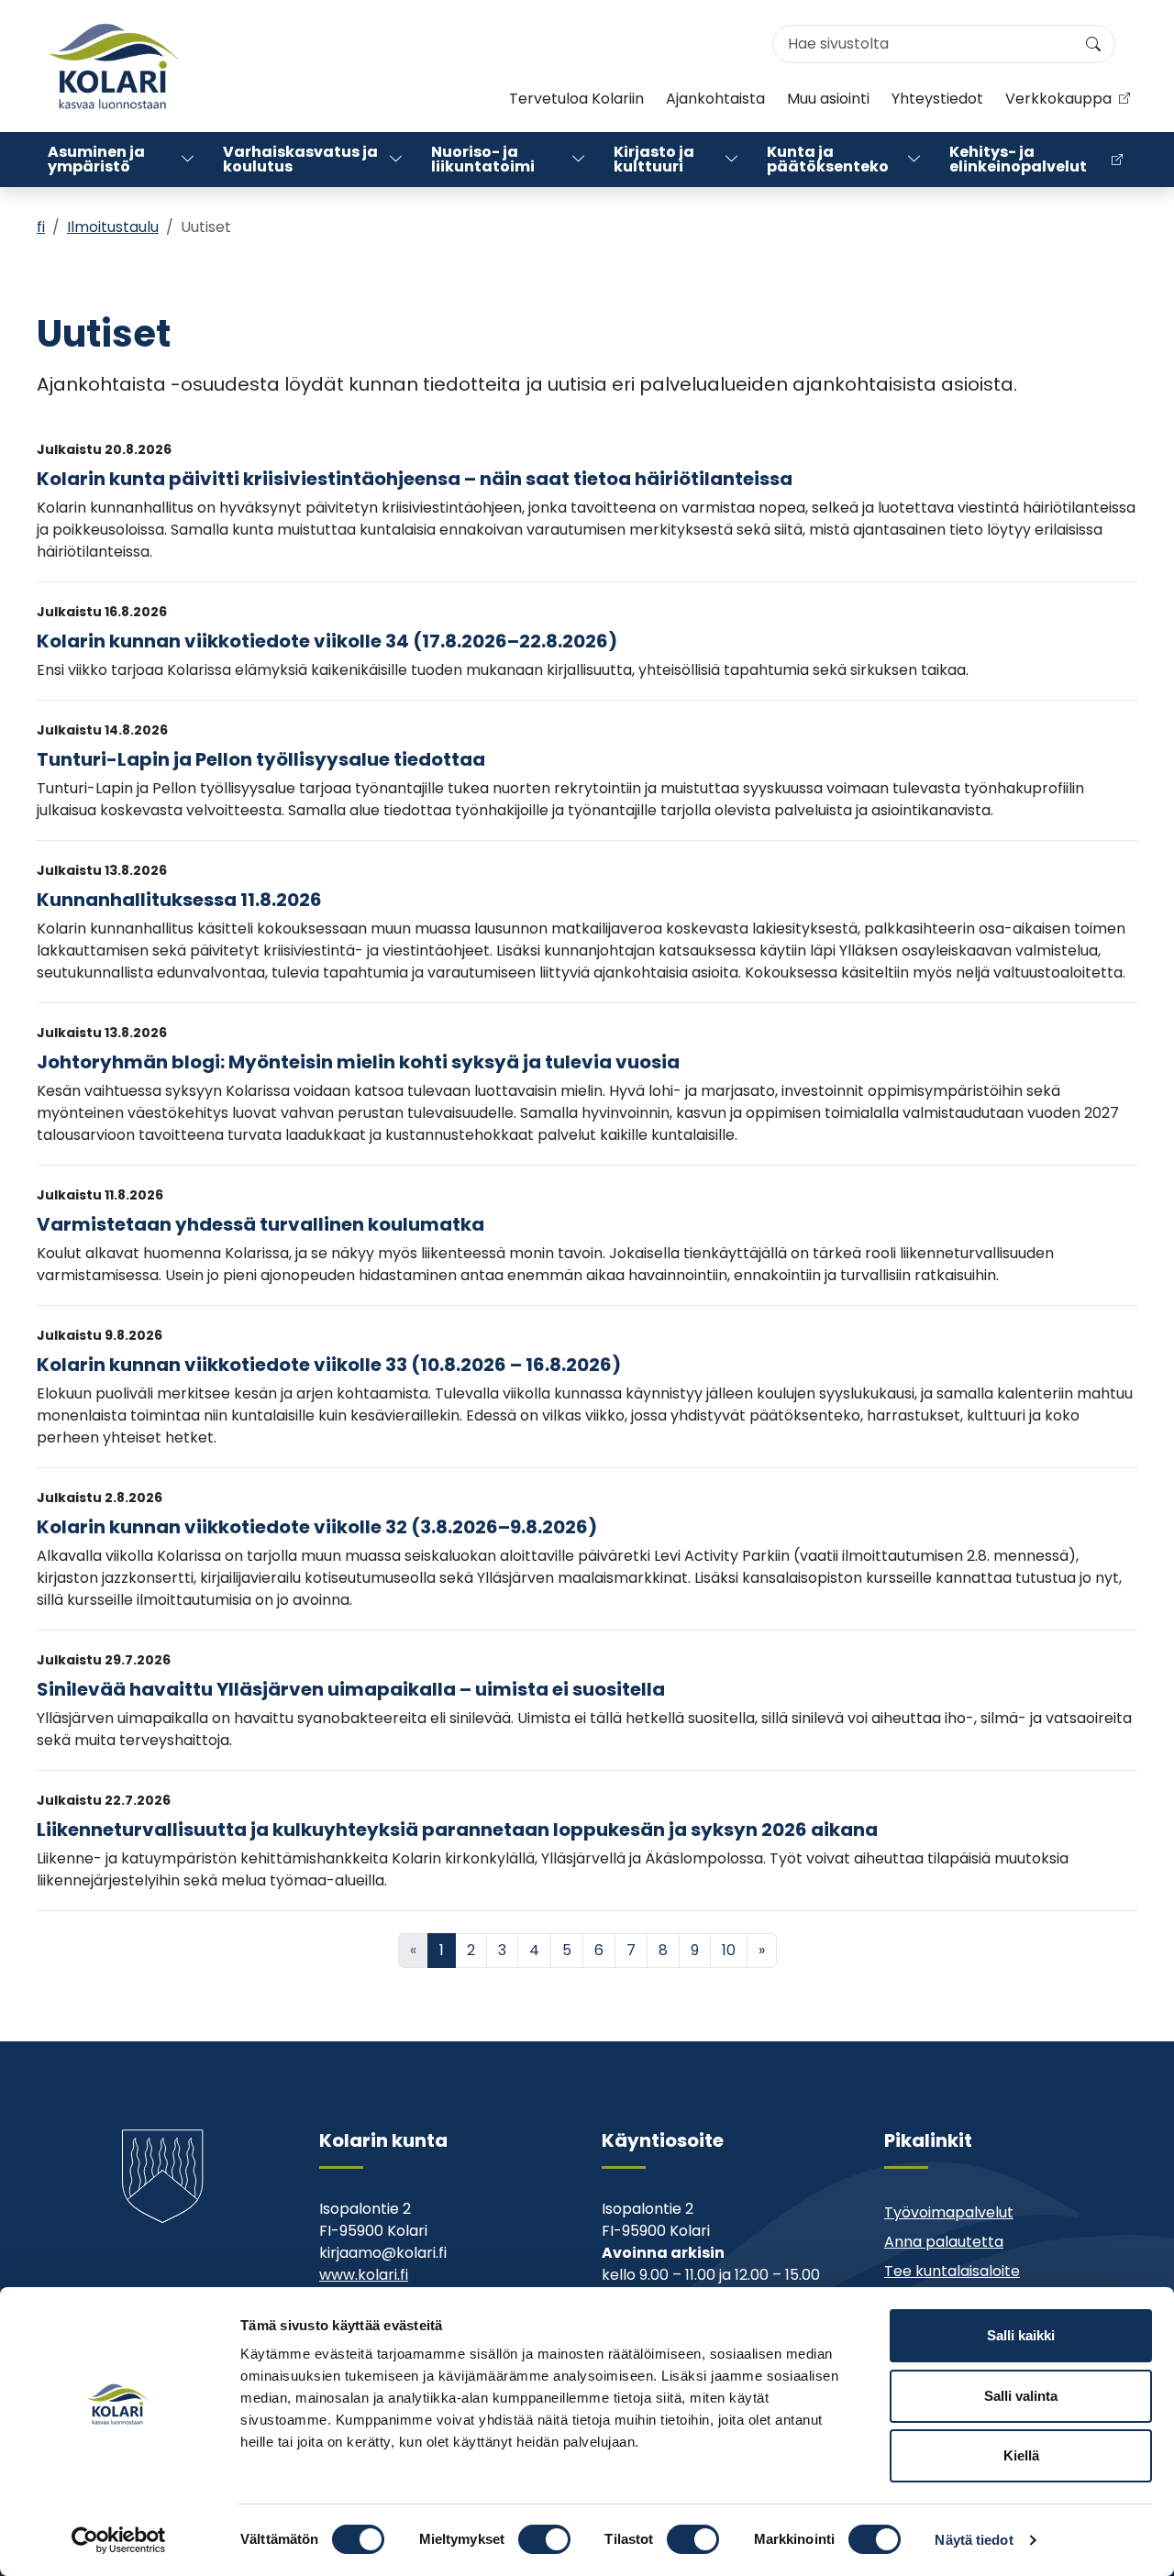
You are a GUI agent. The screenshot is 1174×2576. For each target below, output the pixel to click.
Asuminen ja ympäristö (96, 159)
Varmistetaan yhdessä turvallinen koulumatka (260, 1224)
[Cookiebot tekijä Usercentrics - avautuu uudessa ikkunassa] (119, 2540)
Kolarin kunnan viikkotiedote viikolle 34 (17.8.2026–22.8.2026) (327, 641)
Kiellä (1021, 2455)
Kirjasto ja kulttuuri (654, 159)
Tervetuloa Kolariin (576, 99)
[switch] (544, 2539)
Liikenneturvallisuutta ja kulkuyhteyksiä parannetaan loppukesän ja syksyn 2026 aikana (457, 1830)
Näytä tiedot (974, 2540)
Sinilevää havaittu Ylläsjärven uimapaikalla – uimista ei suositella (351, 1689)
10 (729, 1950)
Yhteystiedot (937, 99)
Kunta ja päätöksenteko (828, 159)
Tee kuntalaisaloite (952, 2271)
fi (41, 227)
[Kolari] (114, 66)
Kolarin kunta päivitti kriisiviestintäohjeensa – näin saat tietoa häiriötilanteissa (415, 479)
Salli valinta (1021, 2396)
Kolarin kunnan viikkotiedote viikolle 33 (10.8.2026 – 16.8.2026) (329, 1365)
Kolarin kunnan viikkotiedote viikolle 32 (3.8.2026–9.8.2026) (317, 1527)
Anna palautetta (944, 2242)
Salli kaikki (1021, 2335)
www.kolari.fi (364, 2275)
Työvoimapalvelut (949, 2212)
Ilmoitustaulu (113, 227)
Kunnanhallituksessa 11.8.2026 (179, 900)
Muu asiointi (828, 99)
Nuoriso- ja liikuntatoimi (483, 159)
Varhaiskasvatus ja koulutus (300, 159)
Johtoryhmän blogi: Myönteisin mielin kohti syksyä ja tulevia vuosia (358, 1062)
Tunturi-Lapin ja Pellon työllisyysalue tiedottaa (261, 759)
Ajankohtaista (715, 99)
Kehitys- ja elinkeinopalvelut (1018, 159)
